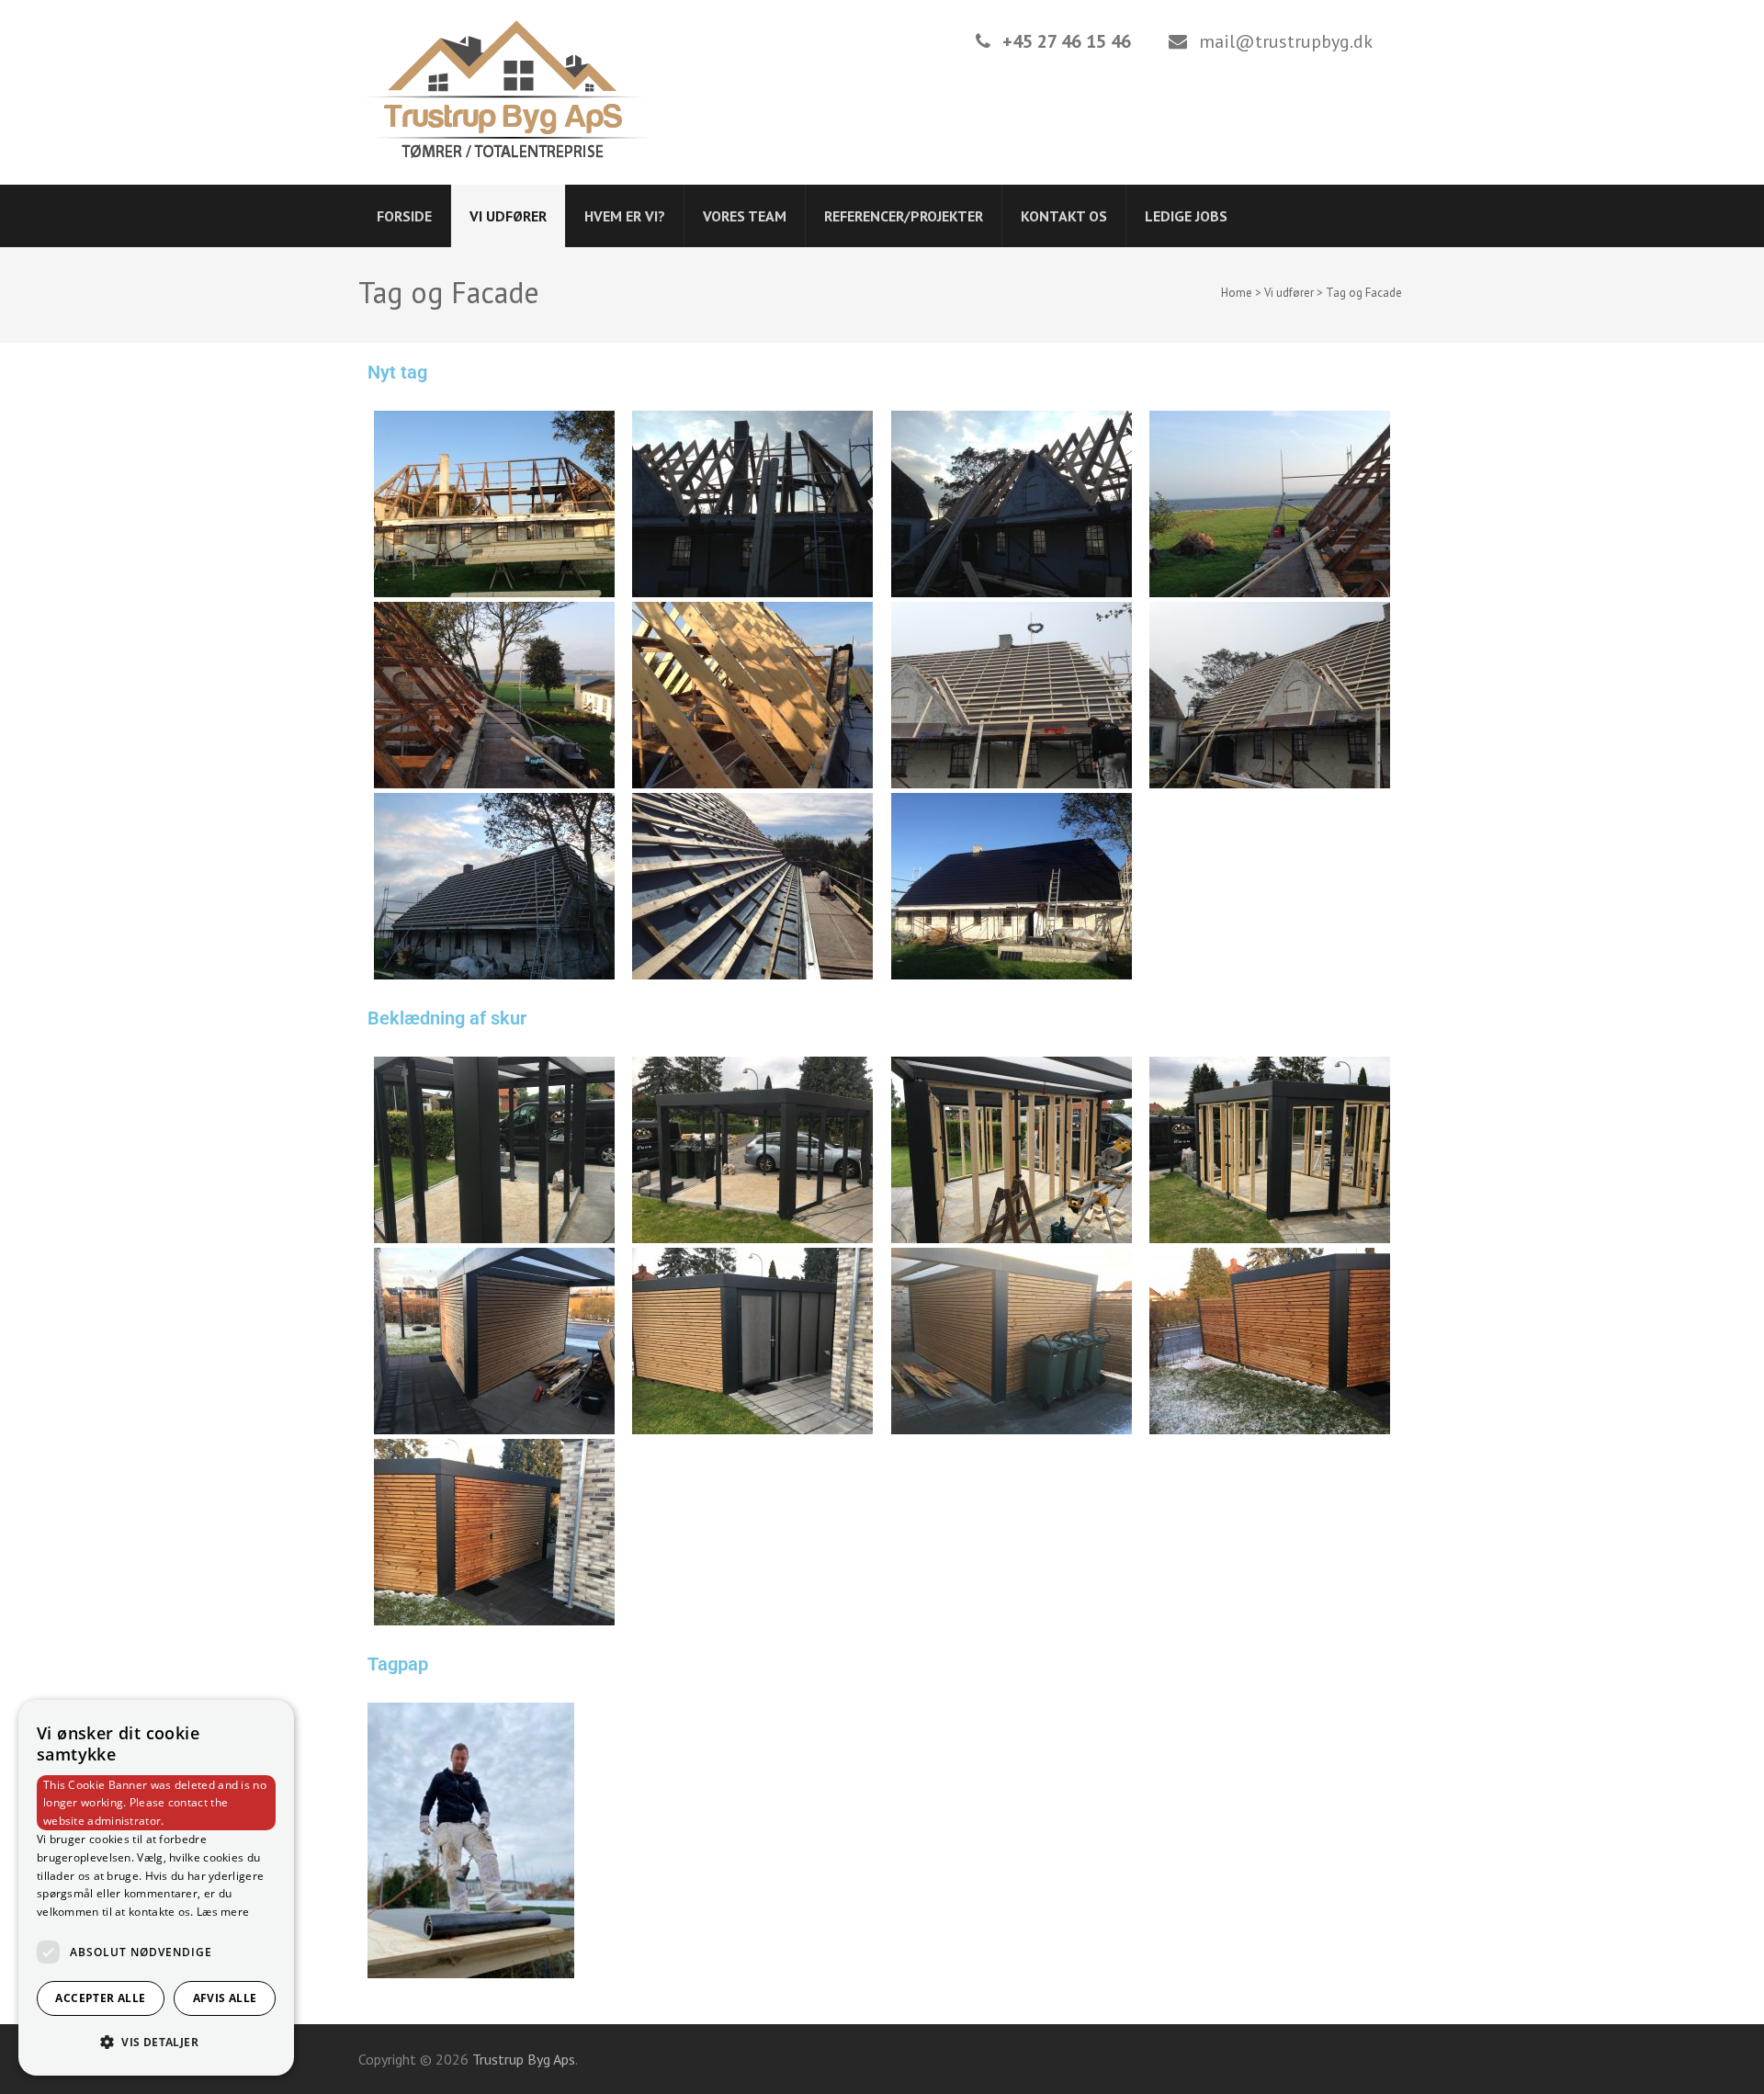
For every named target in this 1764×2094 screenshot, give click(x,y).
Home (1237, 293)
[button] (156, 2043)
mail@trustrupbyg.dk (1286, 41)
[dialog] (156, 1888)
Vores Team (745, 216)
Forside (404, 216)
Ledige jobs (1186, 216)
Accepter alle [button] (100, 1998)
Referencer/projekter (904, 216)
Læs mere (223, 1912)
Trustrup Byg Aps (524, 2059)
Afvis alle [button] (225, 1998)
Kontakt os (1064, 216)
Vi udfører (508, 216)
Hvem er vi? (625, 216)
